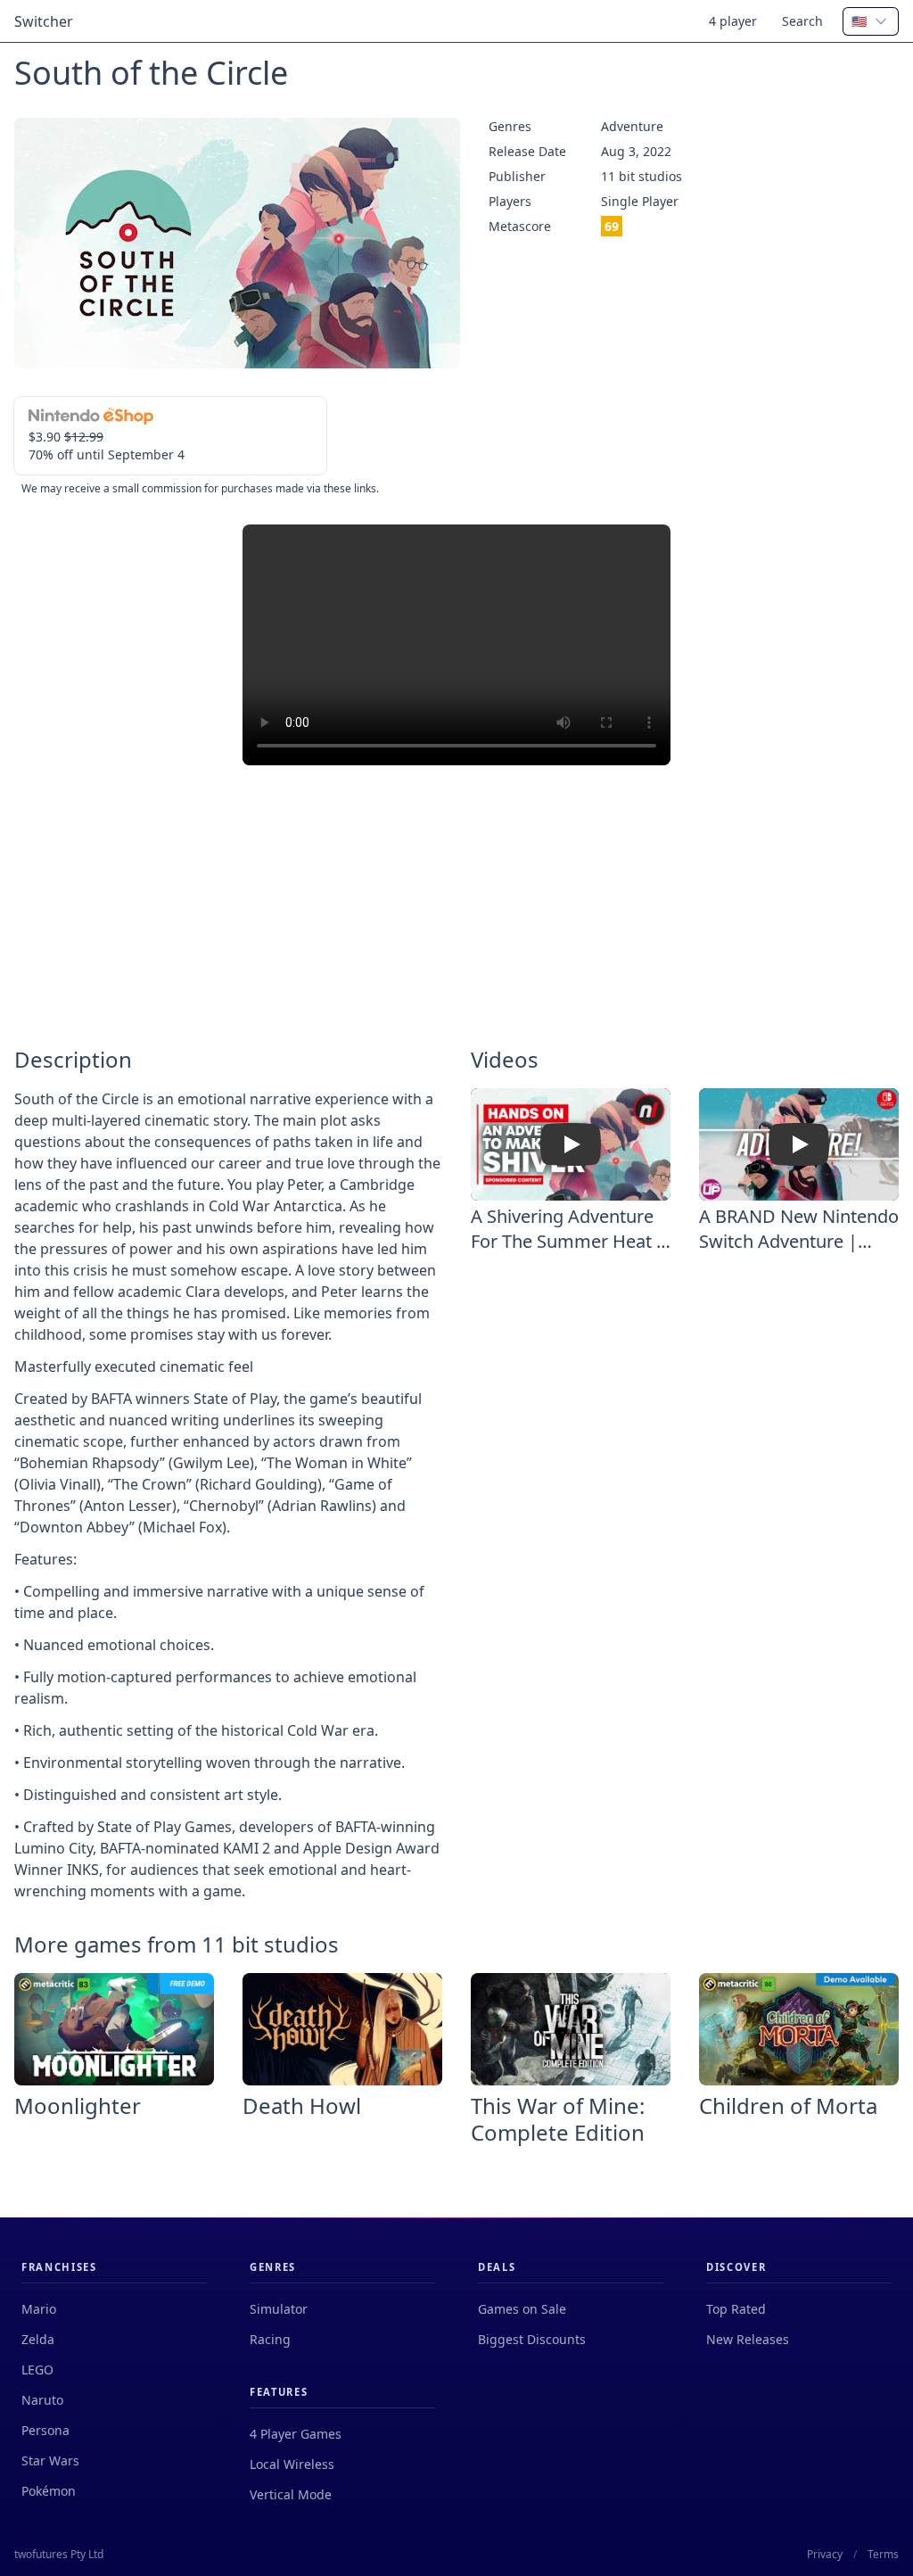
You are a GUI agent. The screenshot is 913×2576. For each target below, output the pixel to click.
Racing (270, 2339)
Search (802, 21)
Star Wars (50, 2460)
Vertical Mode (291, 2494)
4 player (733, 21)
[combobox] (871, 21)
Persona (45, 2430)
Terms (883, 2555)
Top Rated (736, 2309)
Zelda (38, 2339)
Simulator (279, 2309)
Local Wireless (292, 2464)
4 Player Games (296, 2434)
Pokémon (49, 2491)
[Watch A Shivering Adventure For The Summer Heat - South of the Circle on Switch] (571, 1144)
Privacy (825, 2555)
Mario (39, 2309)
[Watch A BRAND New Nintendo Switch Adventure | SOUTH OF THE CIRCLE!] (799, 1144)
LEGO (37, 2370)
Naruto (42, 2400)
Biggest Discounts (532, 2339)
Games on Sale (522, 2309)
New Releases (748, 2339)
